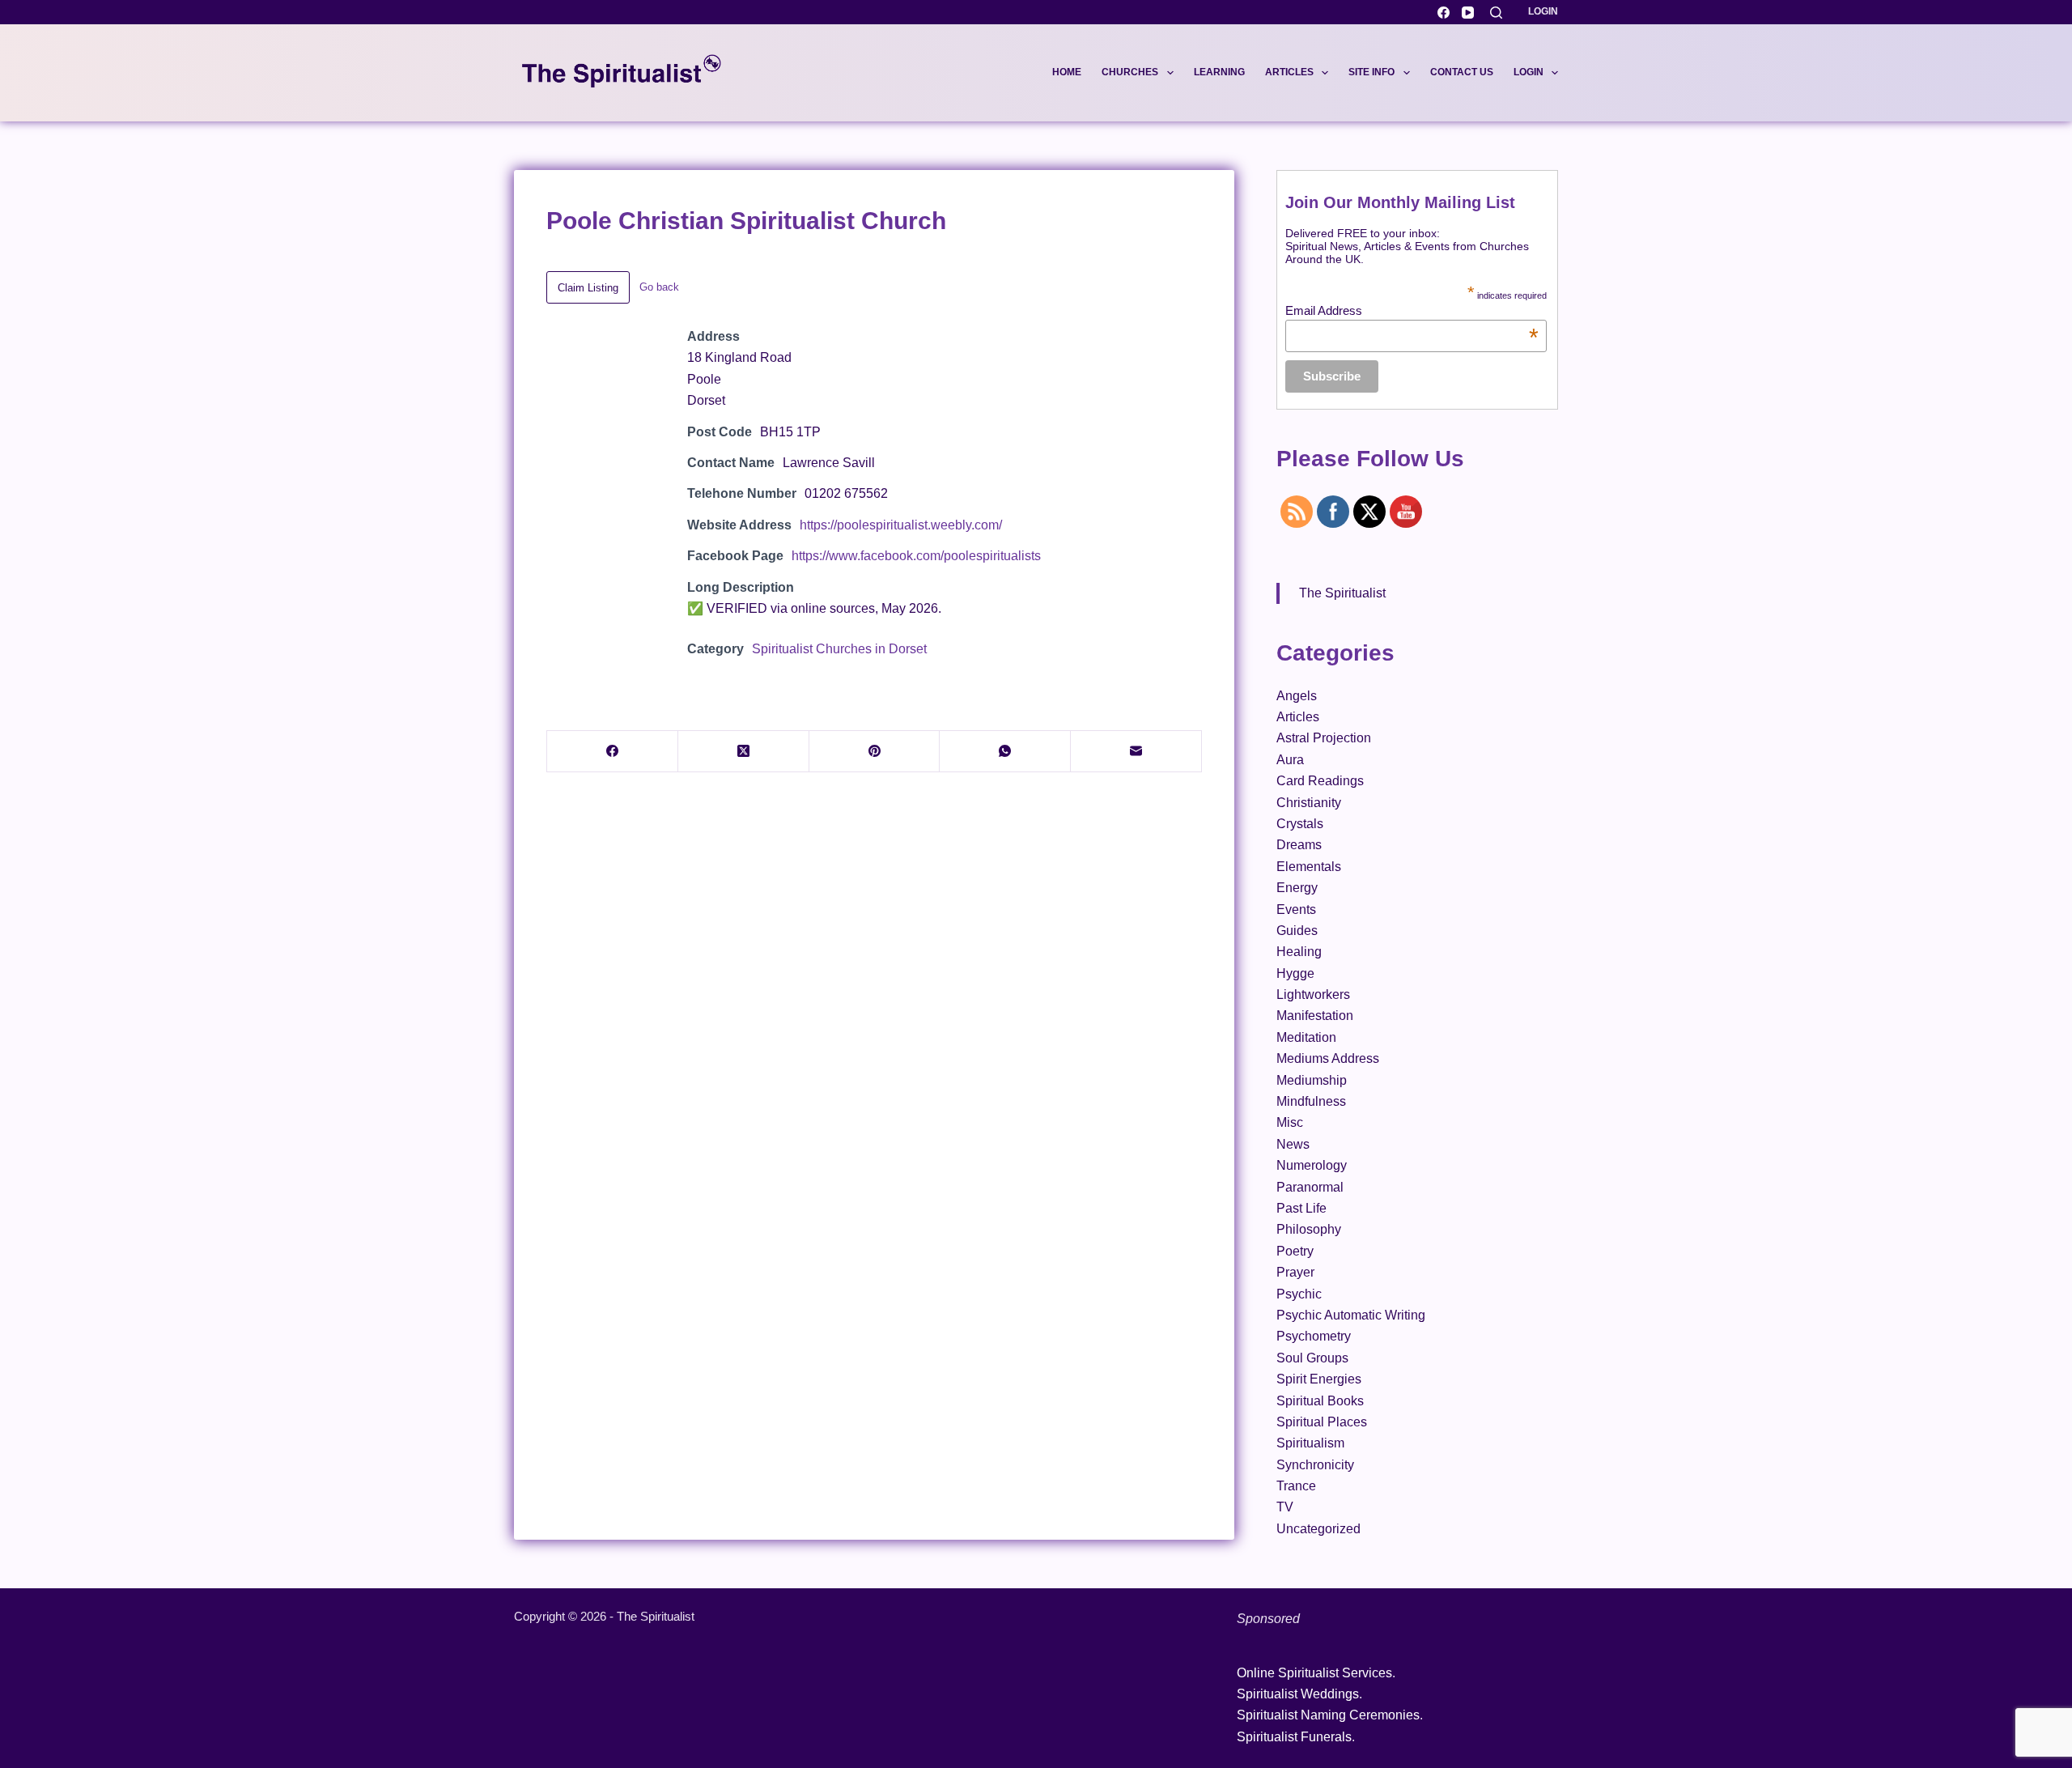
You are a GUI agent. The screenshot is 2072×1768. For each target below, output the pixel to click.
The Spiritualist (1342, 593)
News (1293, 1144)
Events (1296, 909)
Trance (1296, 1486)
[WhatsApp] (1005, 752)
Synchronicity (1315, 1465)
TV (1285, 1507)
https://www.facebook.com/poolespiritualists (916, 556)
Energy (1297, 888)
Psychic (1299, 1294)
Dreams (1299, 845)
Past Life (1301, 1208)
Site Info (1371, 72)
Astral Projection (1324, 738)
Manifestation (1315, 1016)
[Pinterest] (875, 752)
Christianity (1309, 803)
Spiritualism (1310, 1443)
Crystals (1300, 824)
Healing (1299, 952)
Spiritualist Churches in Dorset (839, 649)
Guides (1297, 931)
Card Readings (1320, 781)
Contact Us (1462, 72)
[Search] (1496, 13)
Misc (1290, 1122)
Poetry (1295, 1251)
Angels (1297, 696)
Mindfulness (1311, 1101)
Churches (1130, 72)
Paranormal (1310, 1187)
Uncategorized (1318, 1529)
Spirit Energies (1319, 1379)
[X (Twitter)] (744, 752)
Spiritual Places (1322, 1422)
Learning (1219, 72)
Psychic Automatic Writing (1351, 1315)
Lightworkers (1313, 994)
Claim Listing (588, 288)
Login (1543, 11)
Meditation (1306, 1037)
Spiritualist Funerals (1294, 1737)
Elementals (1309, 867)
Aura (1290, 760)
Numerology (1312, 1165)
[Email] (1136, 752)
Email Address (1412, 310)
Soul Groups (1312, 1358)
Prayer (1295, 1272)
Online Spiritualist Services (1314, 1673)
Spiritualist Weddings (1298, 1694)
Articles (1289, 72)
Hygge (1295, 973)
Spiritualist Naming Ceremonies (1328, 1715)
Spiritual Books (1320, 1401)
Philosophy (1309, 1229)
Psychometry (1314, 1336)
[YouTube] (1468, 13)
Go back (659, 287)
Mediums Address (1328, 1058)
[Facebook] (1444, 13)
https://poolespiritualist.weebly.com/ (901, 525)
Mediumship (1312, 1080)
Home (1067, 72)
